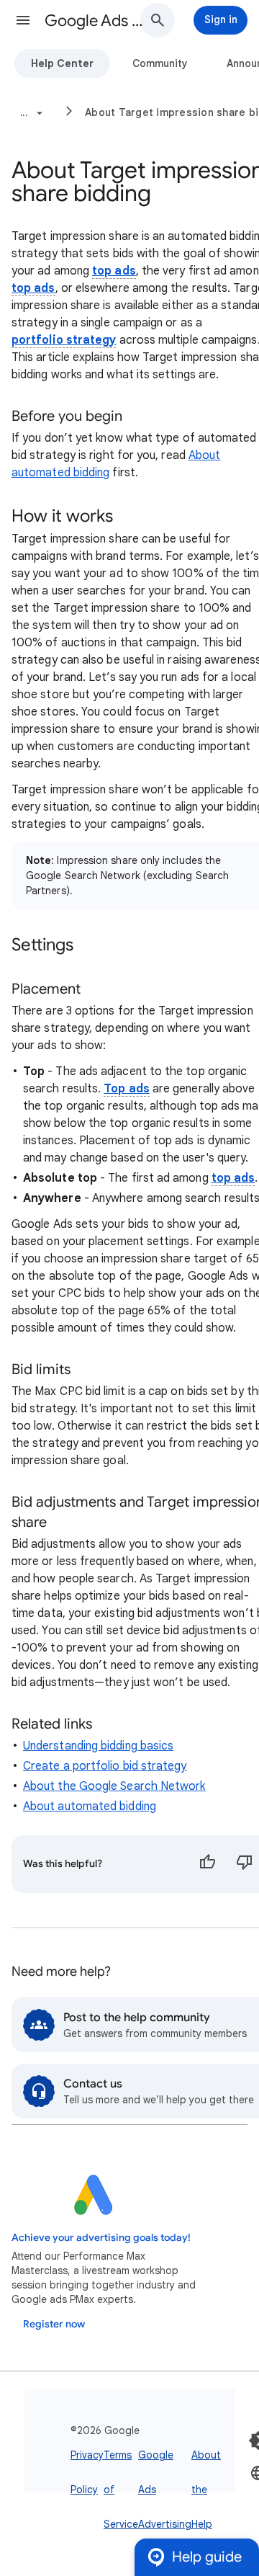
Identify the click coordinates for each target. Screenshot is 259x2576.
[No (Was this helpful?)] (245, 1864)
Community (160, 63)
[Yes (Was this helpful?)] (207, 1864)
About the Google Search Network (114, 1786)
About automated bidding (90, 1806)
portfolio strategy (64, 340)
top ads (114, 271)
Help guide (207, 2557)
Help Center (62, 63)
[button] (23, 20)
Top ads (127, 1089)
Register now (54, 2324)
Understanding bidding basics (98, 1746)
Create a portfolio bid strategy (105, 1766)
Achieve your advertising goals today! (101, 2238)
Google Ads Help (98, 21)
